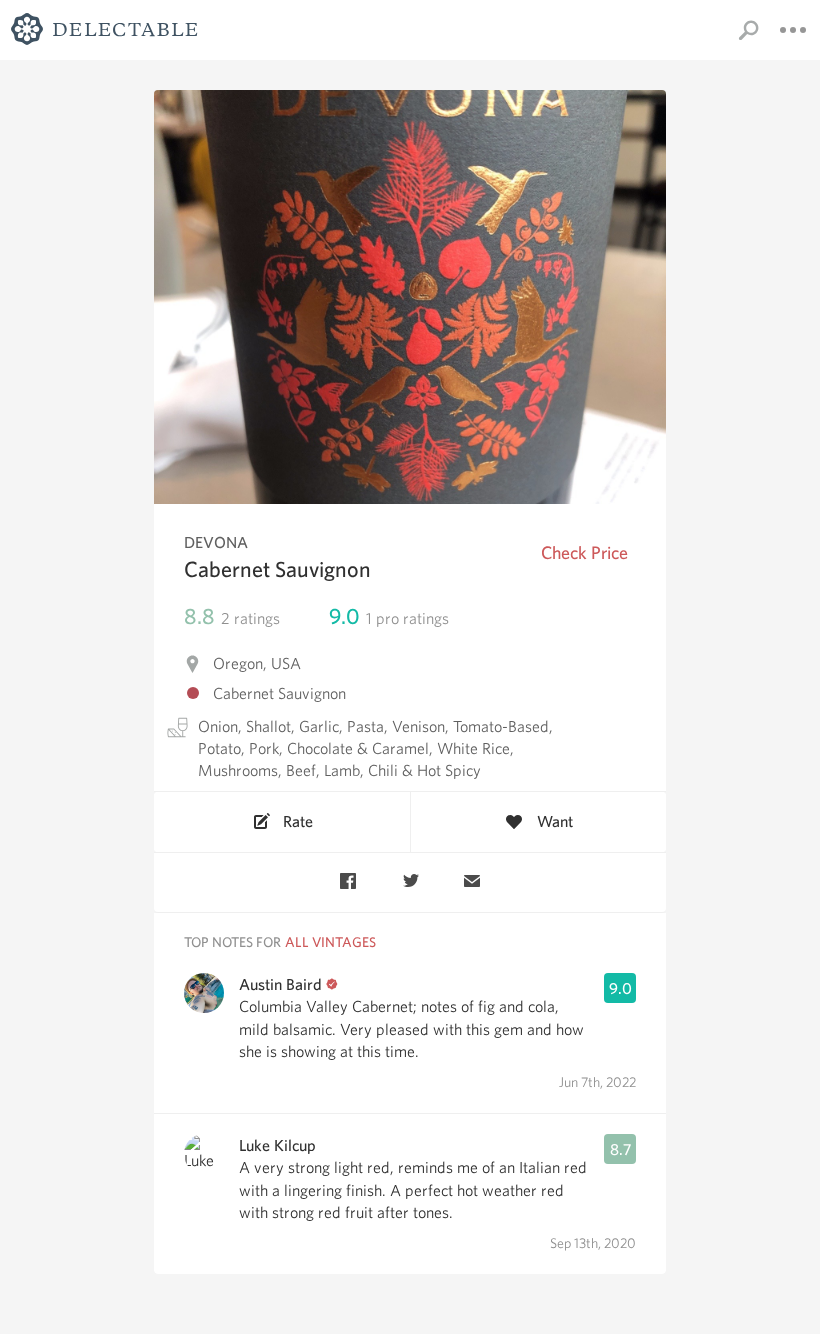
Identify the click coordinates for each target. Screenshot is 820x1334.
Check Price (584, 552)
